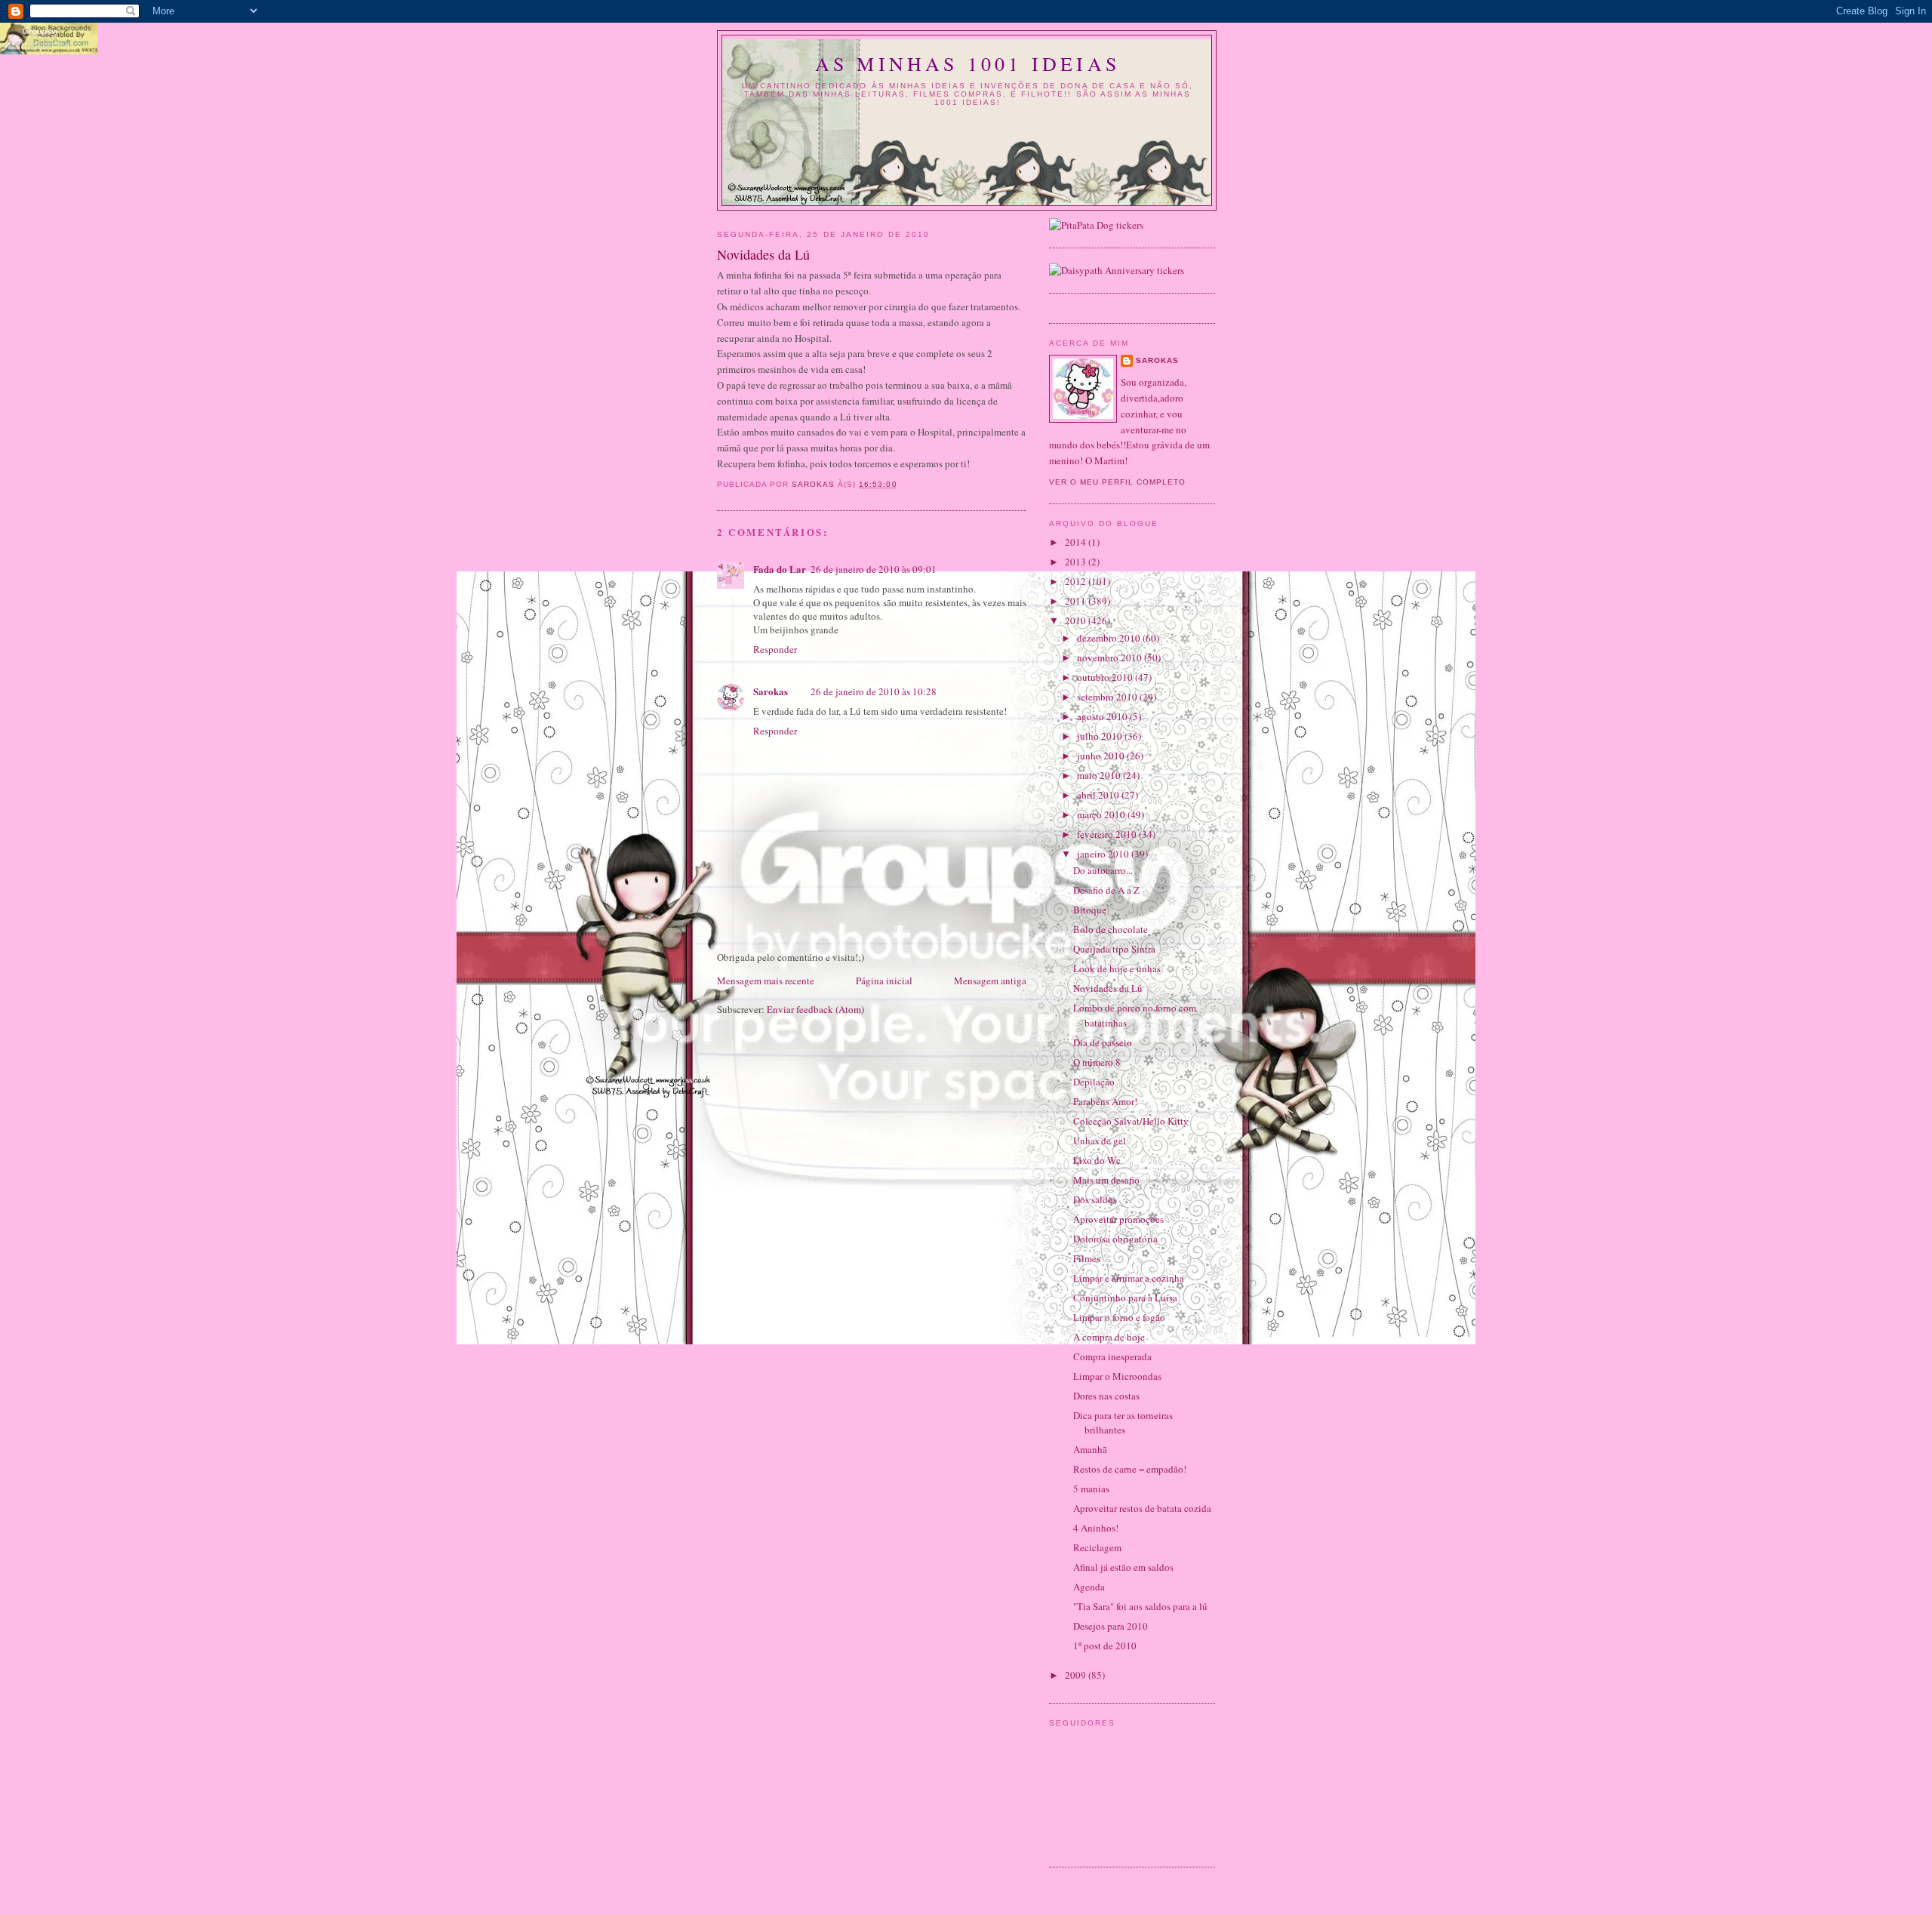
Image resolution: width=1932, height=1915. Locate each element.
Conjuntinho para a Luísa (1125, 1298)
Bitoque (1090, 910)
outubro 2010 (1106, 677)
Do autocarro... (1103, 870)
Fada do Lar (780, 569)
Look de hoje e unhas (1117, 968)
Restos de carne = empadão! (1130, 1469)
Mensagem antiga (990, 981)
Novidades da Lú (1108, 988)
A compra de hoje (1109, 1337)
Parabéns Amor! (1105, 1101)
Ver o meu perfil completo (1117, 482)
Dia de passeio (1103, 1042)
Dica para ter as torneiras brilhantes (1123, 1423)
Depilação (1094, 1082)
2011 (1077, 601)
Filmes (1087, 1258)
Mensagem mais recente (766, 981)
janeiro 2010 (1104, 854)
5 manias (1091, 1489)
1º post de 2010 (1105, 1646)
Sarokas (771, 691)
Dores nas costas (1106, 1396)
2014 (1077, 542)
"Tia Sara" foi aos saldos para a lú (1140, 1606)
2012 (1077, 581)
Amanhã (1090, 1449)
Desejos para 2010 (1111, 1626)
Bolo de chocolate (1111, 929)
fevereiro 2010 (1108, 834)
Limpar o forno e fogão (1119, 1317)
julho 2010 (1101, 736)
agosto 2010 (1103, 716)
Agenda (1089, 1587)
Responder (775, 649)
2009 (1077, 1675)
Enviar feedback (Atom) (815, 1009)
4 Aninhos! (1096, 1528)
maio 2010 (1100, 775)
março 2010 (1102, 814)
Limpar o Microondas (1117, 1376)
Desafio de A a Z (1106, 890)
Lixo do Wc (1097, 1160)
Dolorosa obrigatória (1115, 1239)
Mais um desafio (1106, 1180)
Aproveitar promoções (1118, 1219)
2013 (1077, 562)
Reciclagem (1097, 1547)
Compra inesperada (1112, 1356)
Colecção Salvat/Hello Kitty (1131, 1121)
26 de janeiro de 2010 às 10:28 (874, 691)
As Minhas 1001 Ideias (968, 63)
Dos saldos (1095, 1199)
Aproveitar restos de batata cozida (1142, 1508)
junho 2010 (1102, 756)
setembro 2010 (1108, 697)
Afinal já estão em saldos (1123, 1567)
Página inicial (884, 981)
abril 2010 (1099, 795)
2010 (1077, 620)
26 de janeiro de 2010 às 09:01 (874, 569)
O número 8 (1097, 1062)
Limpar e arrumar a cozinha (1129, 1278)
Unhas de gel (1100, 1141)
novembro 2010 (1111, 657)
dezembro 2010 (1110, 638)
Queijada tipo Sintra (1114, 949)
